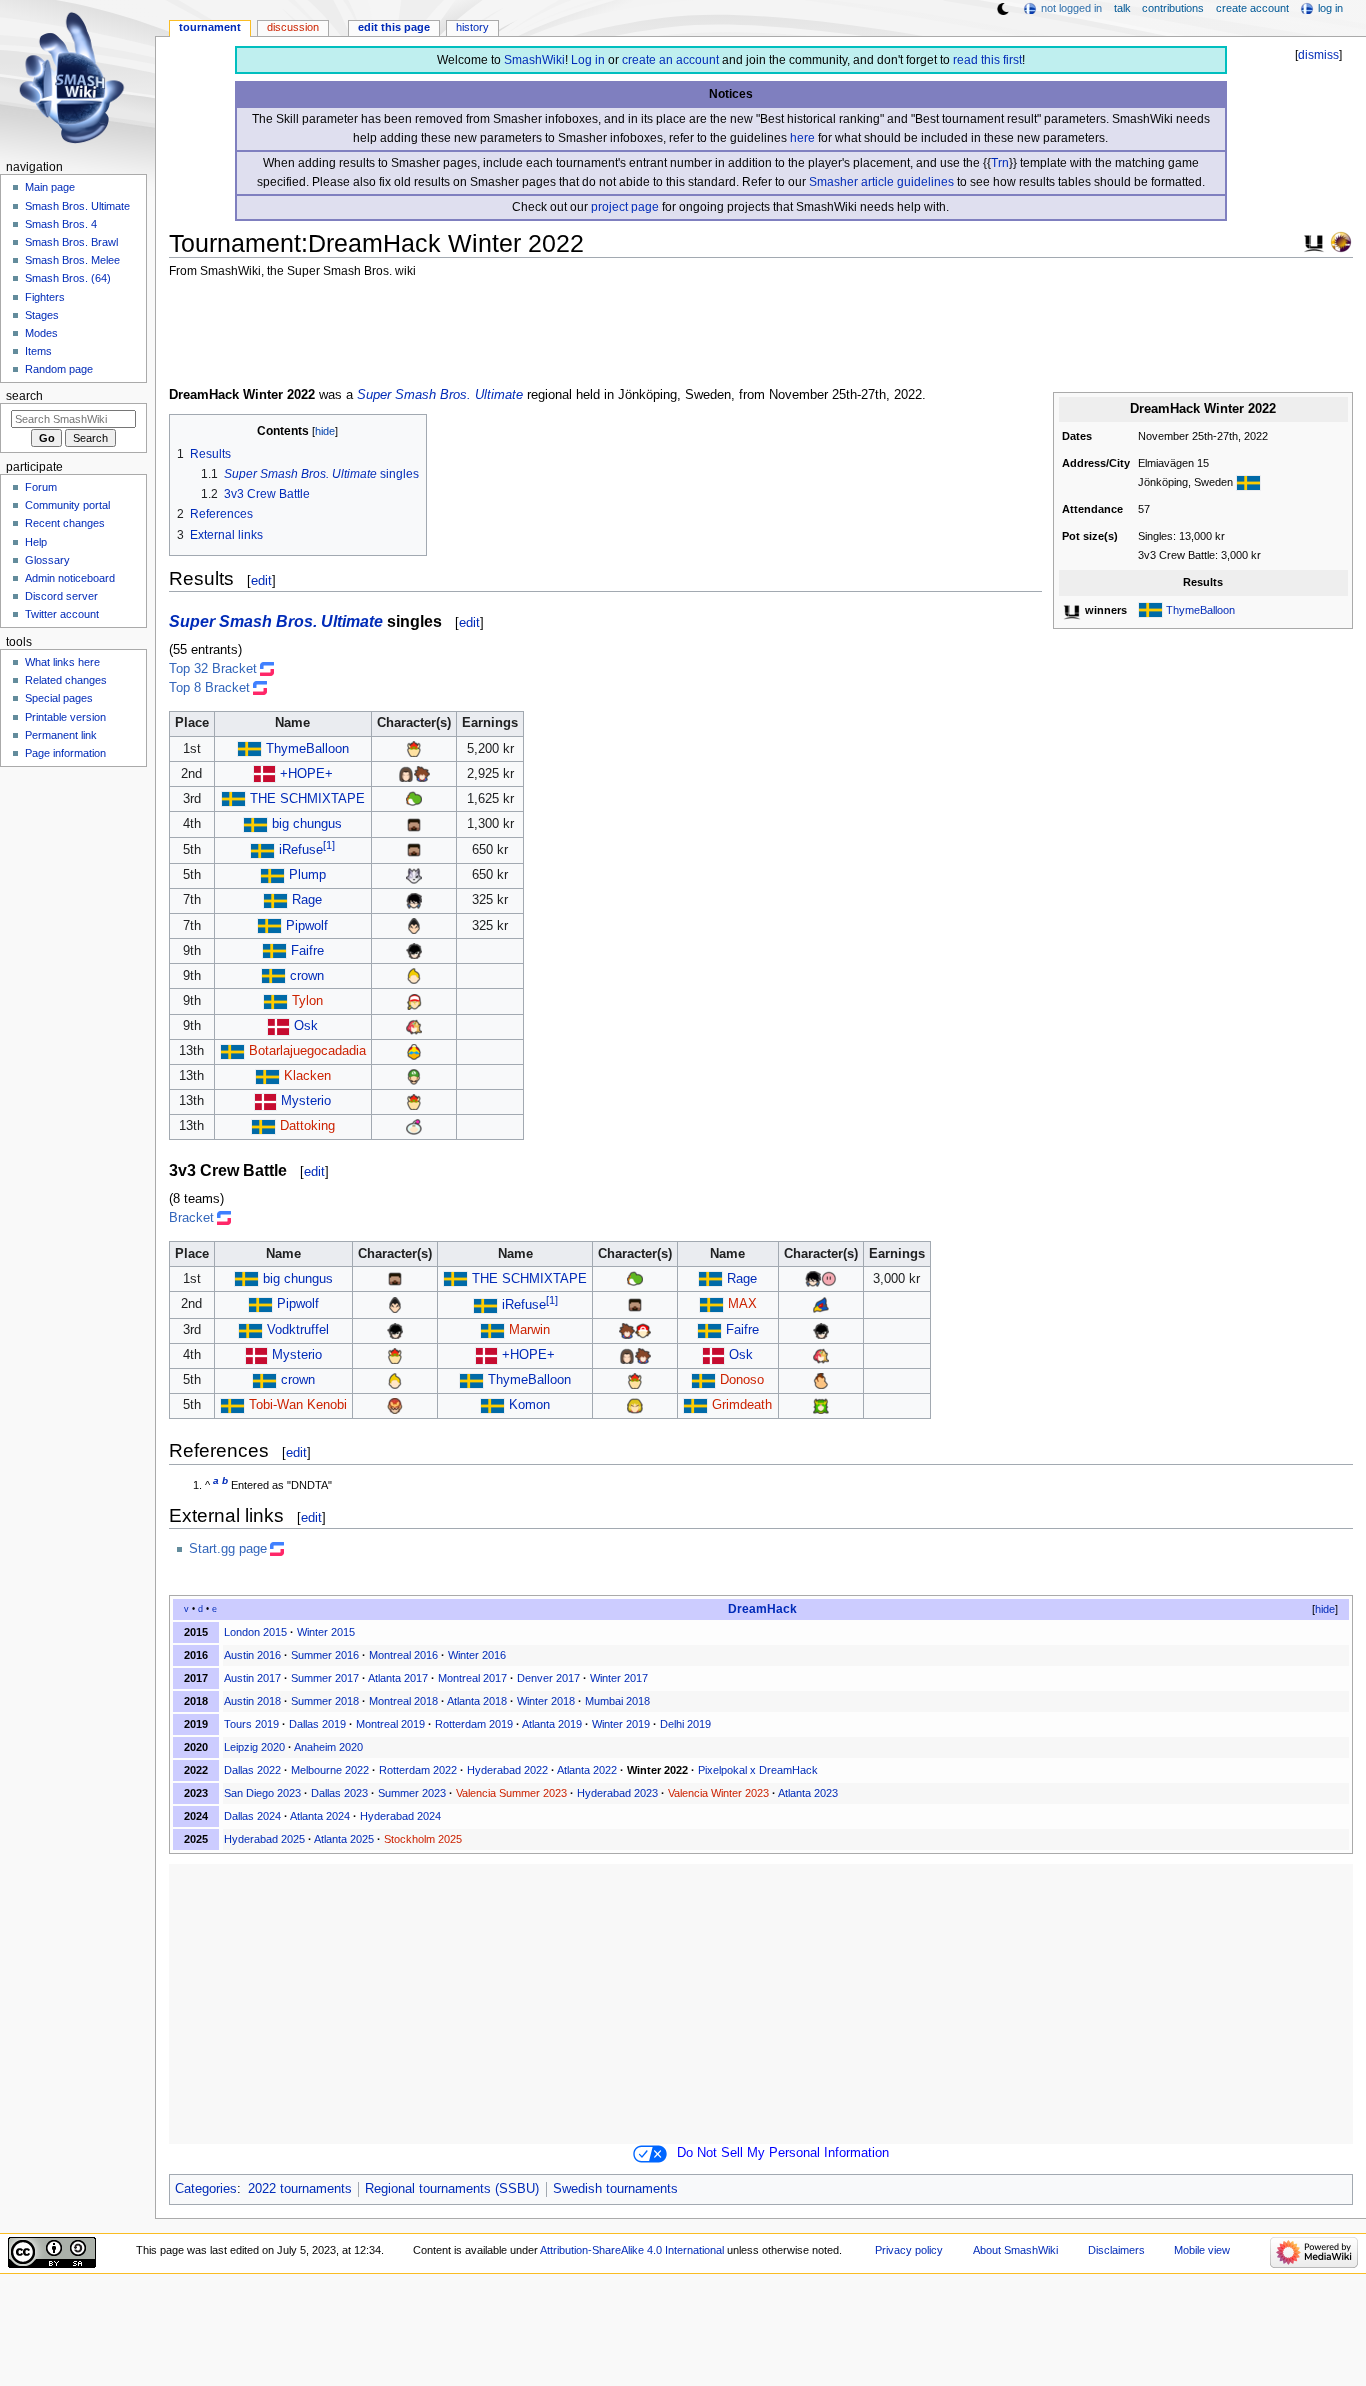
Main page (50, 187)
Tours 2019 (251, 1724)
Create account (1252, 8)
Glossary (47, 560)
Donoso (742, 1380)
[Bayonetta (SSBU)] (414, 900)
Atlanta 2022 (587, 1770)
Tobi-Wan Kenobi (298, 1405)
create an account (670, 60)
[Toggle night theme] (1003, 9)
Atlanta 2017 (398, 1678)
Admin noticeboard (70, 578)
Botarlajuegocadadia (307, 1051)
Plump (307, 875)
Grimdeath (742, 1405)
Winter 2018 (546, 1701)
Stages (42, 315)
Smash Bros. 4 (61, 224)
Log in (588, 60)
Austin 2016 (252, 1655)
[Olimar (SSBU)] (414, 1126)
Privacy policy (909, 2250)
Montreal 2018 (403, 1701)
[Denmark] (264, 774)
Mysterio (306, 1101)
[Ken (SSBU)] (635, 1405)
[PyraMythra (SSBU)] (414, 1026)
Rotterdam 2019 (474, 1724)
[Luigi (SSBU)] (414, 1076)
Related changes (66, 680)
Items (38, 351)
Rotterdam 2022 (418, 1770)
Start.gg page (228, 1549)
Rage (307, 900)
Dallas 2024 (252, 1816)
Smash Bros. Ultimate (77, 206)
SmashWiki (534, 60)
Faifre (307, 951)
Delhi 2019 (685, 1724)
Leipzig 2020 (254, 1747)
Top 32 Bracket (213, 669)
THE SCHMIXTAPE (307, 799)
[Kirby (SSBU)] (829, 1279)
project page (625, 207)
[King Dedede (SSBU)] (414, 1051)
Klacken (307, 1076)
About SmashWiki (1015, 2250)
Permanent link (61, 735)
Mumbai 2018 (617, 1701)
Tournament (210, 27)
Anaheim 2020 (328, 1747)
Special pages (59, 698)
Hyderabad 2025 (264, 1839)
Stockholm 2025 (423, 1839)
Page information (65, 753)
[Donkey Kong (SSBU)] (821, 1380)
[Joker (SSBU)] (414, 951)
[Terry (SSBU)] (414, 1001)
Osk (306, 1026)
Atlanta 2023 (808, 1793)
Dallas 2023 (339, 1793)
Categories (206, 2189)
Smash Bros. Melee (72, 260)
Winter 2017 (619, 1678)
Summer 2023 (412, 1793)
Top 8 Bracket (209, 688)
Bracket (191, 1218)
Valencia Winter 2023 (718, 1793)
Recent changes (65, 523)
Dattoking (307, 1126)
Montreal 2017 (472, 1678)
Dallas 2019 (317, 1724)
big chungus (307, 824)
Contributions (1173, 8)
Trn (1000, 163)
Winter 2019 (621, 1724)
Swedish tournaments (615, 2189)
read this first (987, 60)
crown (307, 976)
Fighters (45, 297)
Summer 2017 (325, 1678)
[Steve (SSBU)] (414, 824)
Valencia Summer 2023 (511, 1793)
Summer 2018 (325, 1701)
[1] (329, 845)
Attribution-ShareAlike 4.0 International (632, 2250)
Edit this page (394, 27)
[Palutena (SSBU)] (821, 1405)
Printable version (65, 717)
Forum (41, 487)
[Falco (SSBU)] (821, 1304)
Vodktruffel (298, 1330)
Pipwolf (307, 926)
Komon (529, 1405)
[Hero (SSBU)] (406, 774)
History (472, 27)
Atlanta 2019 (552, 1724)
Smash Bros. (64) (68, 278)
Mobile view (1202, 2250)
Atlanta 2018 (477, 1701)
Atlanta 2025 (344, 1839)
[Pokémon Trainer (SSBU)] (643, 1330)
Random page (59, 369)
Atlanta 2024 (320, 1816)
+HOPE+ (306, 774)
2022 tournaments (300, 2189)
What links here (62, 662)
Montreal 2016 (403, 1655)
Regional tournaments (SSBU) (452, 2189)
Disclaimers (1116, 2250)
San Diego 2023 (262, 1793)
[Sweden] (1248, 482)
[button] (1317, 1609)
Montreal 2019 (390, 1724)
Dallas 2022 (252, 1770)
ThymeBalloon (1200, 610)
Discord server (61, 596)
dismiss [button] (1318, 55)
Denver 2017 (548, 1678)
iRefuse (301, 850)
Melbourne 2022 (330, 1770)
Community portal (67, 505)
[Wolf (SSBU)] (414, 875)
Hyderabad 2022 (507, 1770)
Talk (1122, 8)
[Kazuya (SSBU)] (414, 926)
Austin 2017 (252, 1678)
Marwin (529, 1330)
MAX (742, 1304)
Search (24, 396)
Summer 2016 (325, 1655)
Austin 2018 (252, 1701)
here (802, 138)
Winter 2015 (326, 1632)
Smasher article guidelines (881, 182)
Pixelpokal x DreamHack (758, 1770)
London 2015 (255, 1632)
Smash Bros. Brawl (71, 242)
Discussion (293, 27)
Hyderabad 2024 (400, 1816)
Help (36, 542)
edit (261, 580)
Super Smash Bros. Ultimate (440, 395)
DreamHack (762, 1609)
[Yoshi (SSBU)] (414, 799)
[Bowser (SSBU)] (414, 749)
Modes (41, 333)
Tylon (307, 1001)
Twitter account (62, 614)
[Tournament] (1341, 241)
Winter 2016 (477, 1655)
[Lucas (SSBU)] (414, 976)
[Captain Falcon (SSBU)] (395, 1405)
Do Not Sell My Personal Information (783, 2153)
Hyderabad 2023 (617, 1793)
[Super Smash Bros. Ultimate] (1314, 241)
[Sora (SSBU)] (422, 774)
